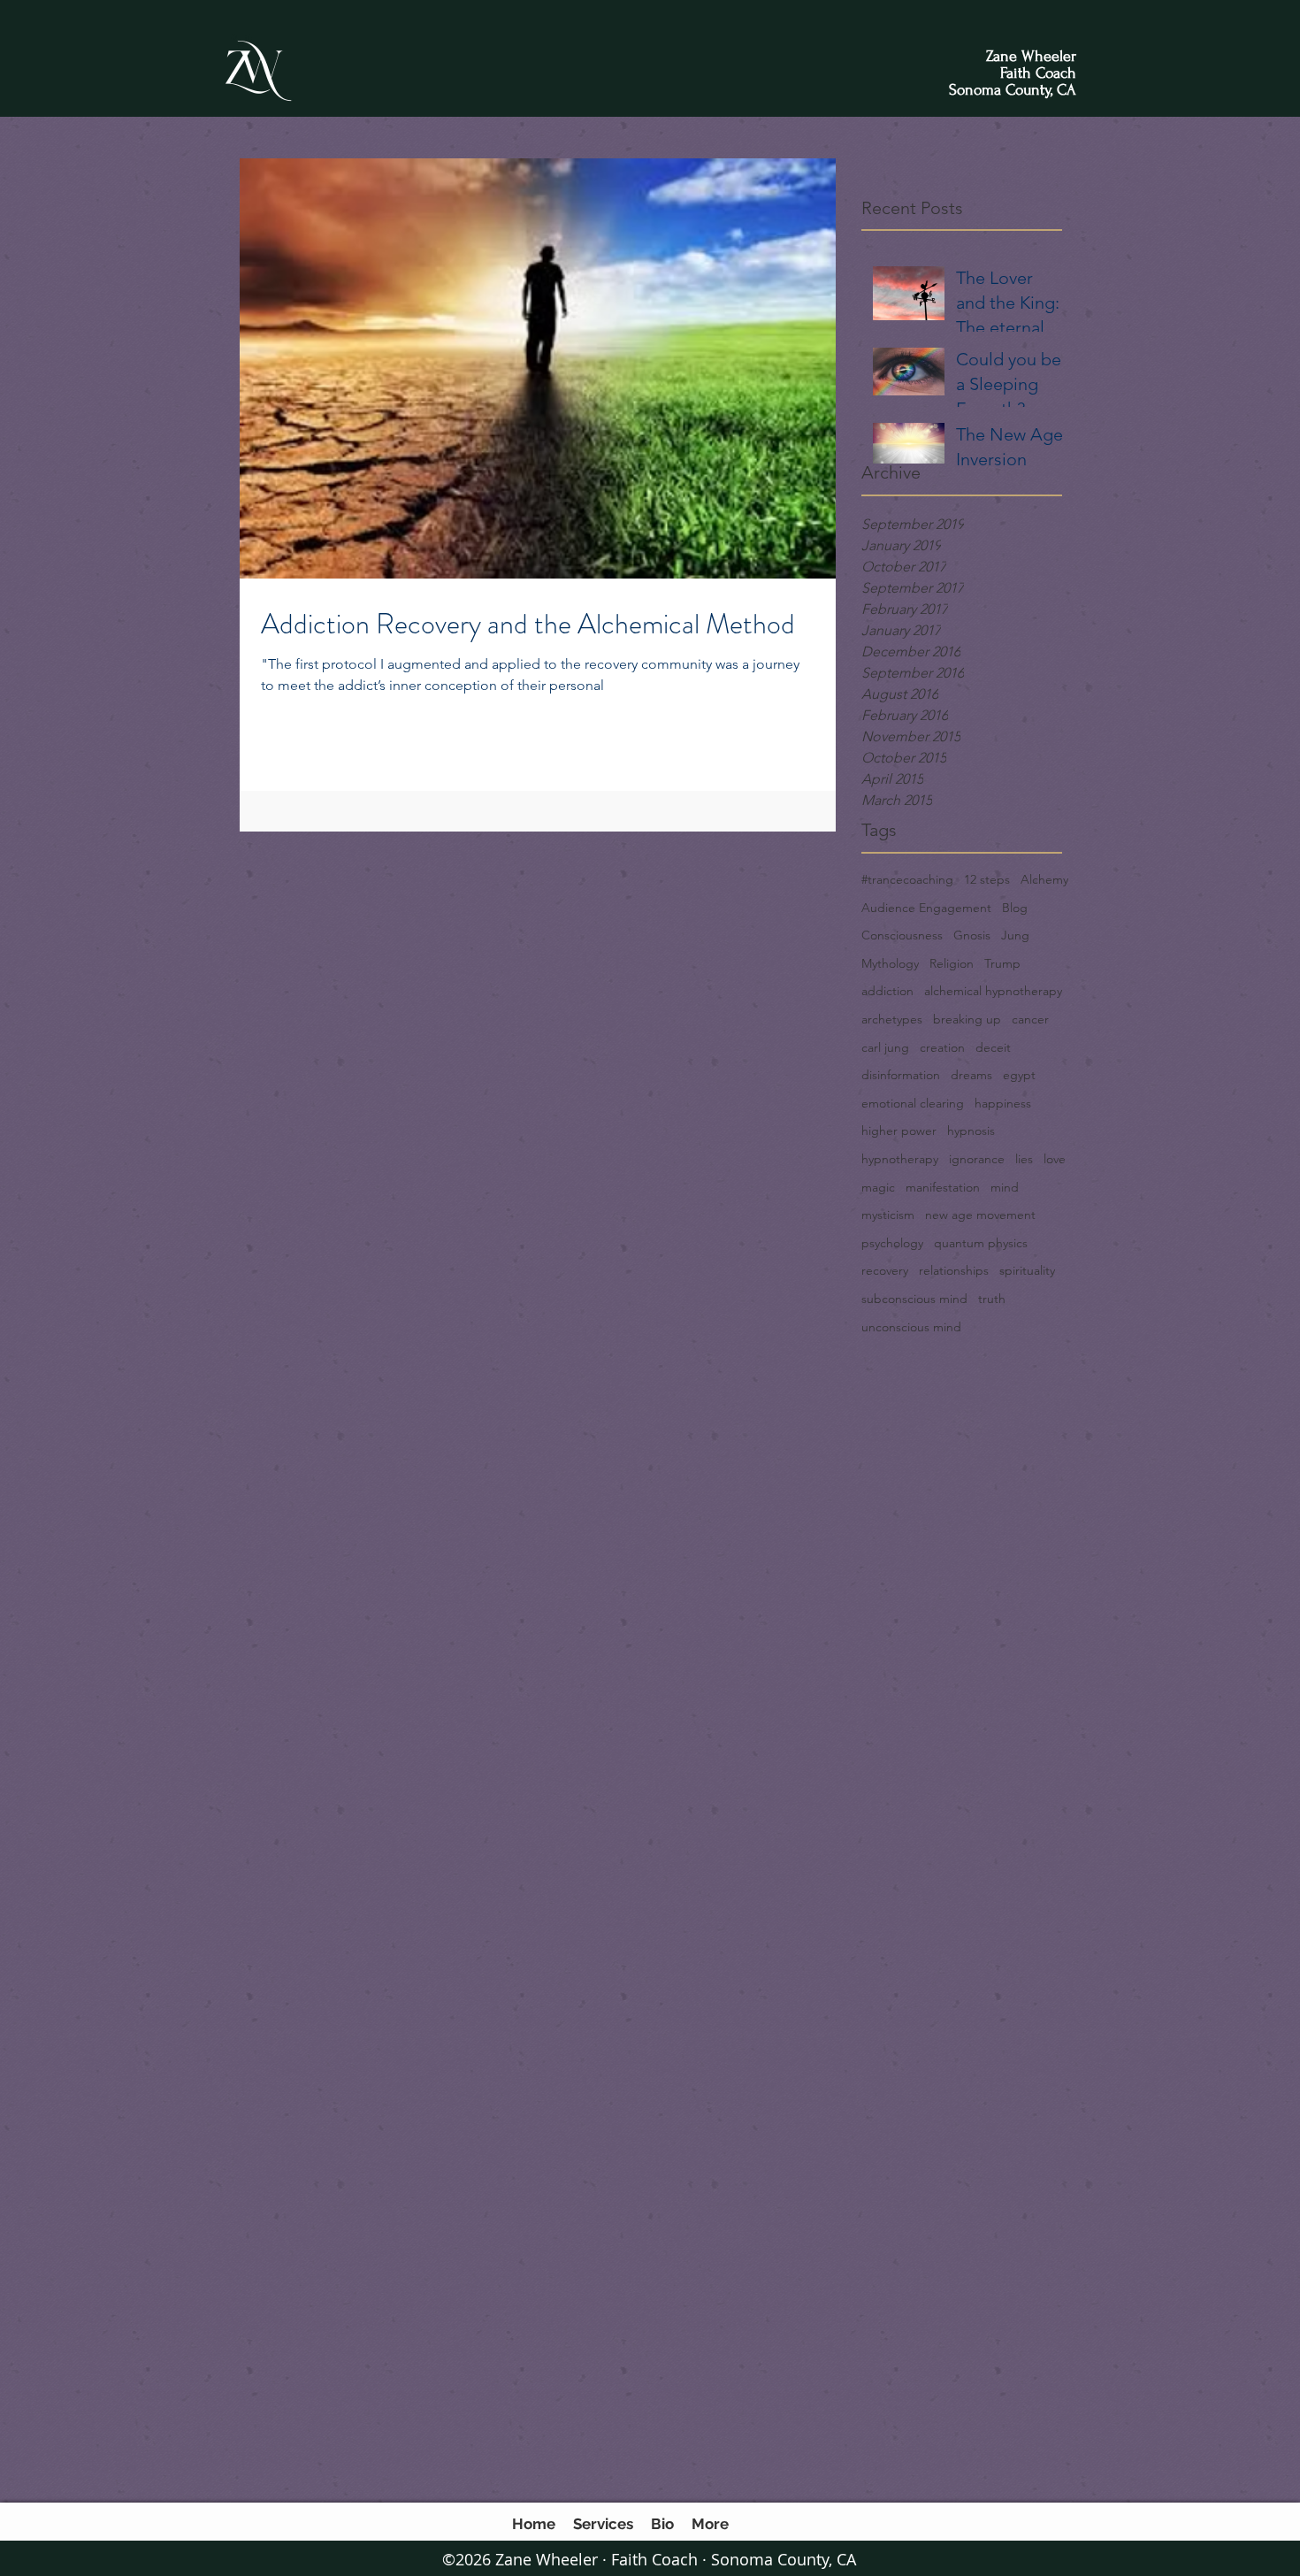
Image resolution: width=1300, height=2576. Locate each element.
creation (942, 1047)
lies (1024, 1159)
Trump (1002, 963)
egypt (1019, 1075)
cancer (1030, 1019)
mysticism (888, 1215)
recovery (885, 1270)
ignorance (977, 1159)
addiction (887, 991)
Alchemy (1044, 879)
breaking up (967, 1019)
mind (1005, 1187)
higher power (899, 1131)
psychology (892, 1243)
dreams (971, 1075)
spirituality (1027, 1270)
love (1055, 1159)
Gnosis (972, 935)
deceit (993, 1047)
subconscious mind (914, 1299)
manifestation (943, 1187)
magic (878, 1187)
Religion (952, 963)
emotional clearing (913, 1103)
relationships (954, 1270)
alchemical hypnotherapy (993, 991)
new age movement (980, 1215)
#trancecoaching (907, 879)
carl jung (885, 1047)
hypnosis (971, 1131)
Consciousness (902, 935)
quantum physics (981, 1243)
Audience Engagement (926, 908)
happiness (1003, 1103)
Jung (1015, 935)
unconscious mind (911, 1327)
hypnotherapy (900, 1159)
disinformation (901, 1075)
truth (992, 1299)
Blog (1015, 908)
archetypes (892, 1019)
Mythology (890, 963)
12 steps (987, 879)
